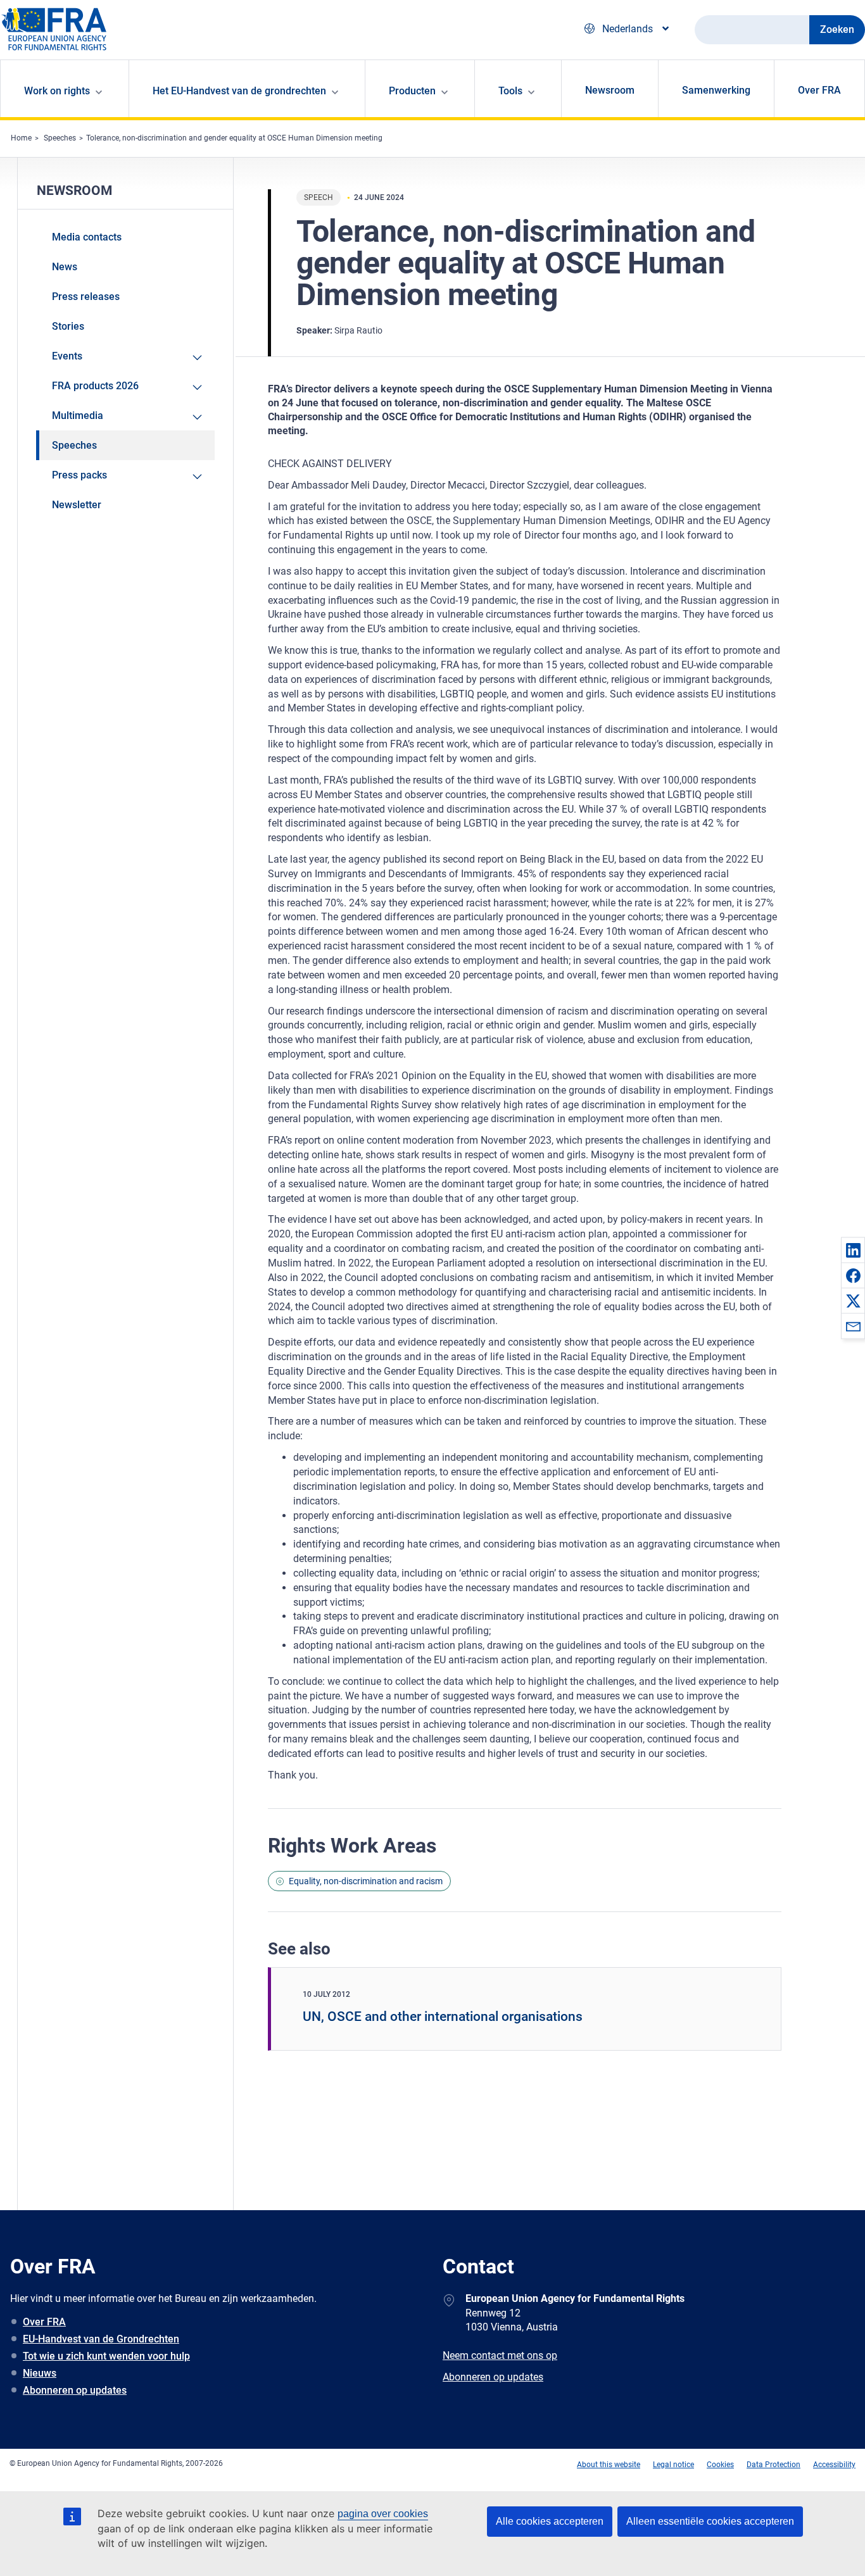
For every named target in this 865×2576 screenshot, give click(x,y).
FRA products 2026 (95, 386)
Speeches (60, 138)
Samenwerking (716, 90)
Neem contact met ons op (500, 2355)
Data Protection (773, 2465)
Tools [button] (510, 91)
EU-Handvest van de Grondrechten (101, 2339)
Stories (68, 326)
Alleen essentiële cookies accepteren (710, 2521)
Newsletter (77, 505)
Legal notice (673, 2465)
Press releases (86, 297)
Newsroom (610, 90)
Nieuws (40, 2373)
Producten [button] (412, 91)
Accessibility (834, 2465)
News (65, 267)
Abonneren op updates (75, 2390)
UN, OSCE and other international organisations (443, 2016)
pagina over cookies (383, 2514)
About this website (609, 2465)
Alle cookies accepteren (550, 2521)
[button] (853, 1250)
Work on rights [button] (57, 91)
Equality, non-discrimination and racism (366, 1881)
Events (67, 356)
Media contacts (87, 237)
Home (21, 138)
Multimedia (78, 416)
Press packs (79, 475)
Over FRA (819, 90)
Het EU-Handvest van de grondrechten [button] (239, 91)
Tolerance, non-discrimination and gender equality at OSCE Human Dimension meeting (234, 138)
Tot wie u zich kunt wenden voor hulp (106, 2356)
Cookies (720, 2465)
